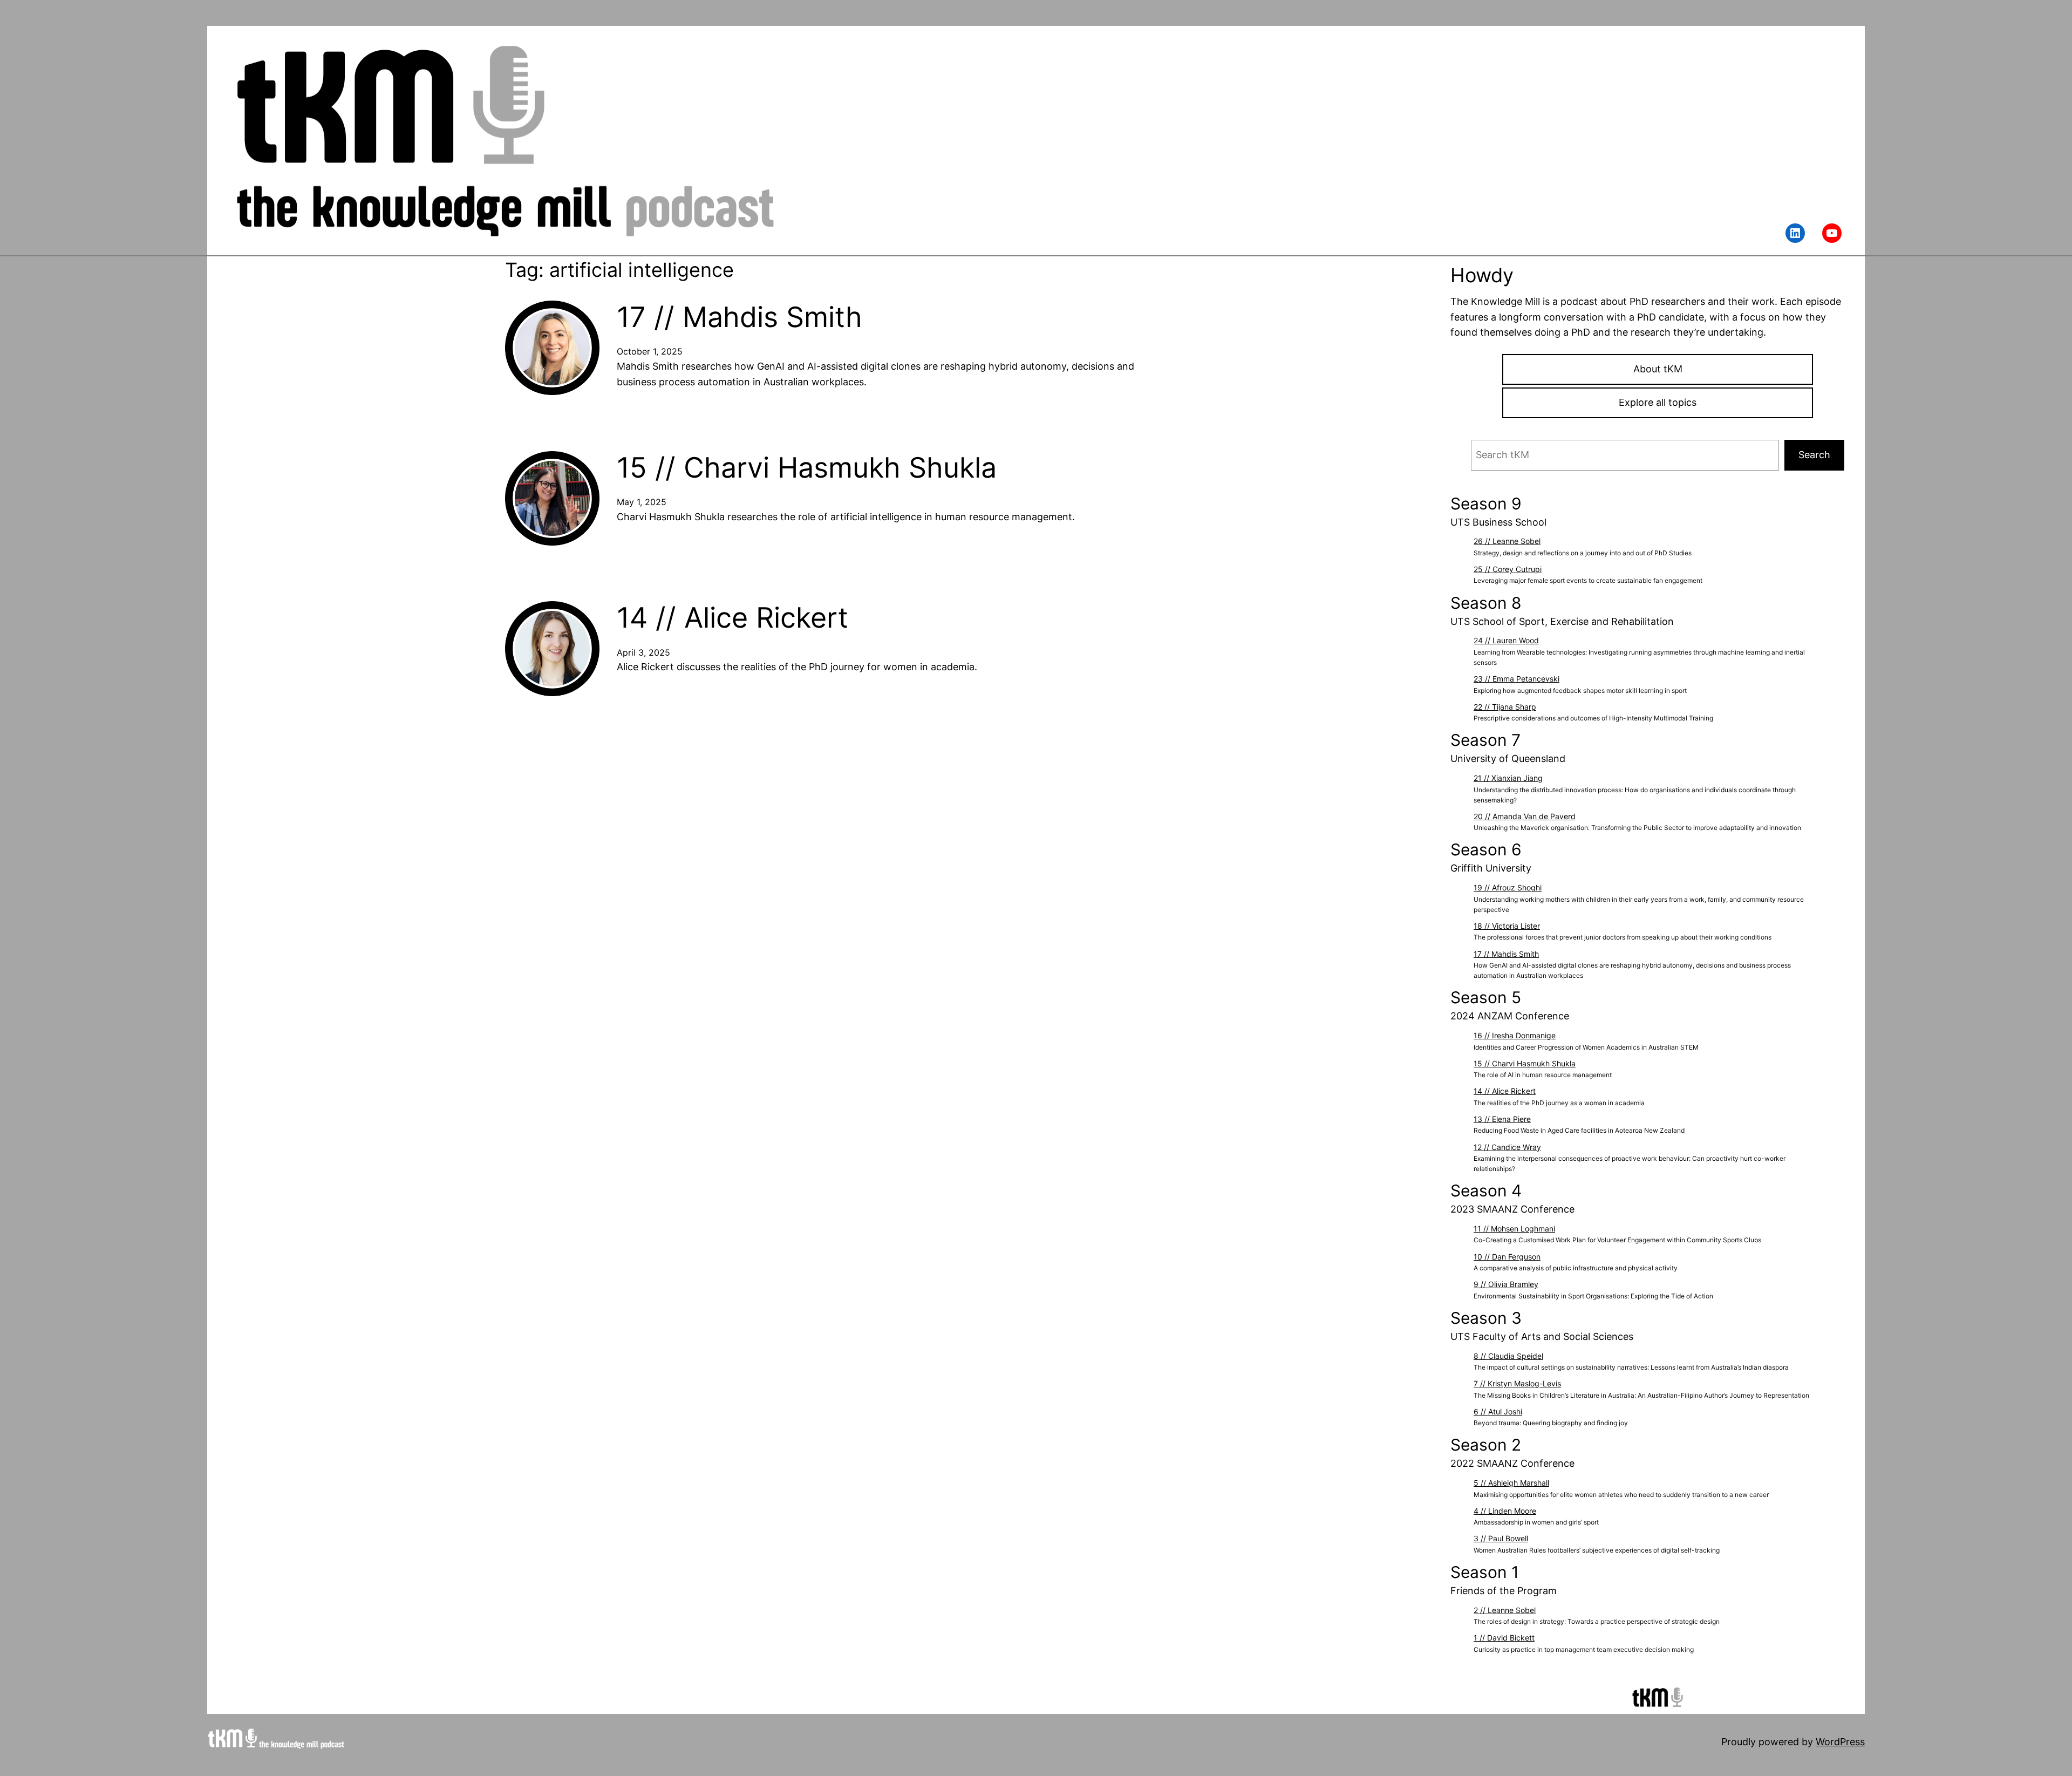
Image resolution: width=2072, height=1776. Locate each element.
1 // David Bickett (1504, 1638)
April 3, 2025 (643, 652)
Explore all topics (1658, 402)
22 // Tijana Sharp (1505, 707)
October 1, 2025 (650, 351)
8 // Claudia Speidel (1508, 1356)
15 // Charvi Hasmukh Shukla (807, 468)
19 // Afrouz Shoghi (1508, 887)
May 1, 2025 (642, 502)
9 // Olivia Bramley (1506, 1284)
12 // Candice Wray (1507, 1147)
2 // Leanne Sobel (1505, 1610)
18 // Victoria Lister (1507, 926)
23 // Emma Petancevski (1516, 679)
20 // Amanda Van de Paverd (1525, 816)
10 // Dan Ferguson (1507, 1257)
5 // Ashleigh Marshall (1511, 1483)
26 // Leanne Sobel (1507, 541)
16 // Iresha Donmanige (1515, 1035)
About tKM (1658, 369)
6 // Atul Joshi (1498, 1411)
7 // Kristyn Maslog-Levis (1517, 1383)
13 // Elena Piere (1502, 1119)
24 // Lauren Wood (1506, 640)
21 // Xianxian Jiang (1508, 778)
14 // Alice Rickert (732, 618)
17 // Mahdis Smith (739, 317)
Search (1814, 455)
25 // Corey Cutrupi (1508, 569)
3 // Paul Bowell (1501, 1538)
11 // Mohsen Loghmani (1514, 1229)
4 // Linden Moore (1505, 1511)
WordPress (1840, 1742)
